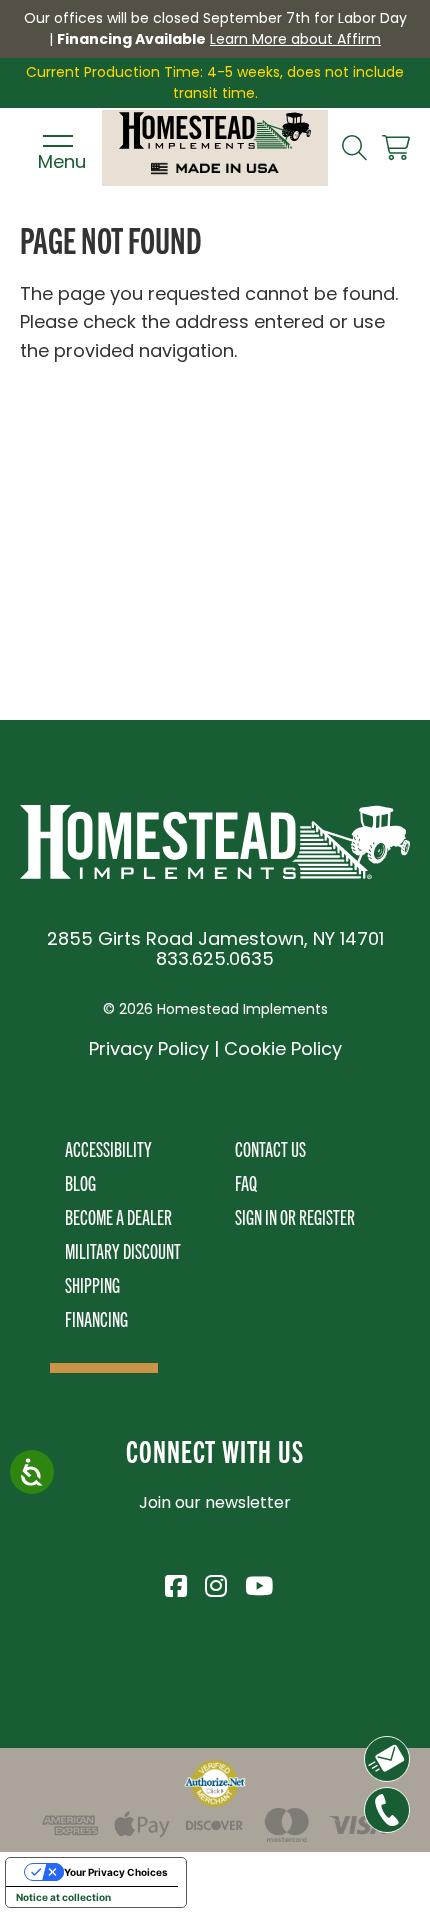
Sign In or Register (295, 1216)
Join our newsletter (215, 1502)
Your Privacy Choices (116, 1872)
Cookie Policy (283, 1048)
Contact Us (270, 1148)
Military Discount (123, 1250)
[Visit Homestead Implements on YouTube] (255, 1583)
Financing (96, 1318)
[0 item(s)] (396, 148)
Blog (80, 1182)
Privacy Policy (149, 1048)
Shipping (92, 1284)
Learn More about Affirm (295, 39)
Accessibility (108, 1148)
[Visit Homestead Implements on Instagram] (215, 1583)
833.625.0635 (215, 958)
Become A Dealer (118, 1216)
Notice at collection (63, 1897)
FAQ (246, 1182)
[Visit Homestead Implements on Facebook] (175, 1583)
